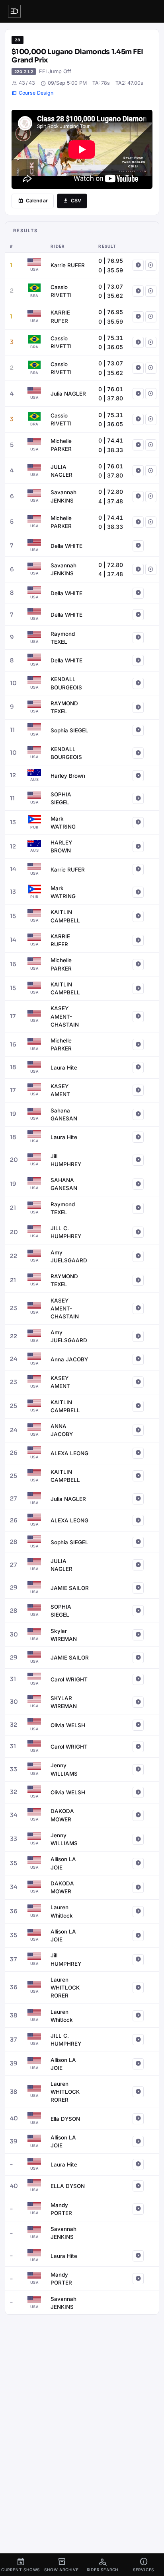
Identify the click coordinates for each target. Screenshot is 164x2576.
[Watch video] (138, 265)
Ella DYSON (65, 2119)
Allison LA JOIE (63, 1863)
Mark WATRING (63, 823)
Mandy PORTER (61, 2209)
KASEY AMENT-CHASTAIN (65, 1016)
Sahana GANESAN (64, 1114)
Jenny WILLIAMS (64, 1769)
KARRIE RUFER (60, 316)
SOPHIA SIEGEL (61, 798)
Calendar (37, 201)
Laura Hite (64, 1068)
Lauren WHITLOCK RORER (65, 1988)
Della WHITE (66, 546)
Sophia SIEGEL (69, 730)
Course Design (36, 93)
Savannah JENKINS (63, 496)
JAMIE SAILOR (70, 1588)
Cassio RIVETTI (61, 291)
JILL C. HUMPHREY (66, 1232)
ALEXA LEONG (69, 1453)
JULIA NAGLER (61, 471)
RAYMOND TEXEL (64, 707)
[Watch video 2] (151, 265)
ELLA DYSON (68, 2186)
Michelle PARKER (61, 445)
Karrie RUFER (68, 265)
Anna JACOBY (69, 1359)
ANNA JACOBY (62, 1430)
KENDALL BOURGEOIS (66, 683)
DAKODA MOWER (62, 1815)
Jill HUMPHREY (66, 1160)
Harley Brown (68, 776)
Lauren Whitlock (62, 1911)
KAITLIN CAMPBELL (65, 916)
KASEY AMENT (60, 1090)
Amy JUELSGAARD (69, 1256)
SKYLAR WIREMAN (64, 1702)
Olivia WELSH (68, 1725)
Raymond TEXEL (63, 638)
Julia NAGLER (68, 394)
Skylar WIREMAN (64, 1635)
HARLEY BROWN (61, 846)
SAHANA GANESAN (64, 1184)
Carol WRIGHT (69, 1679)
